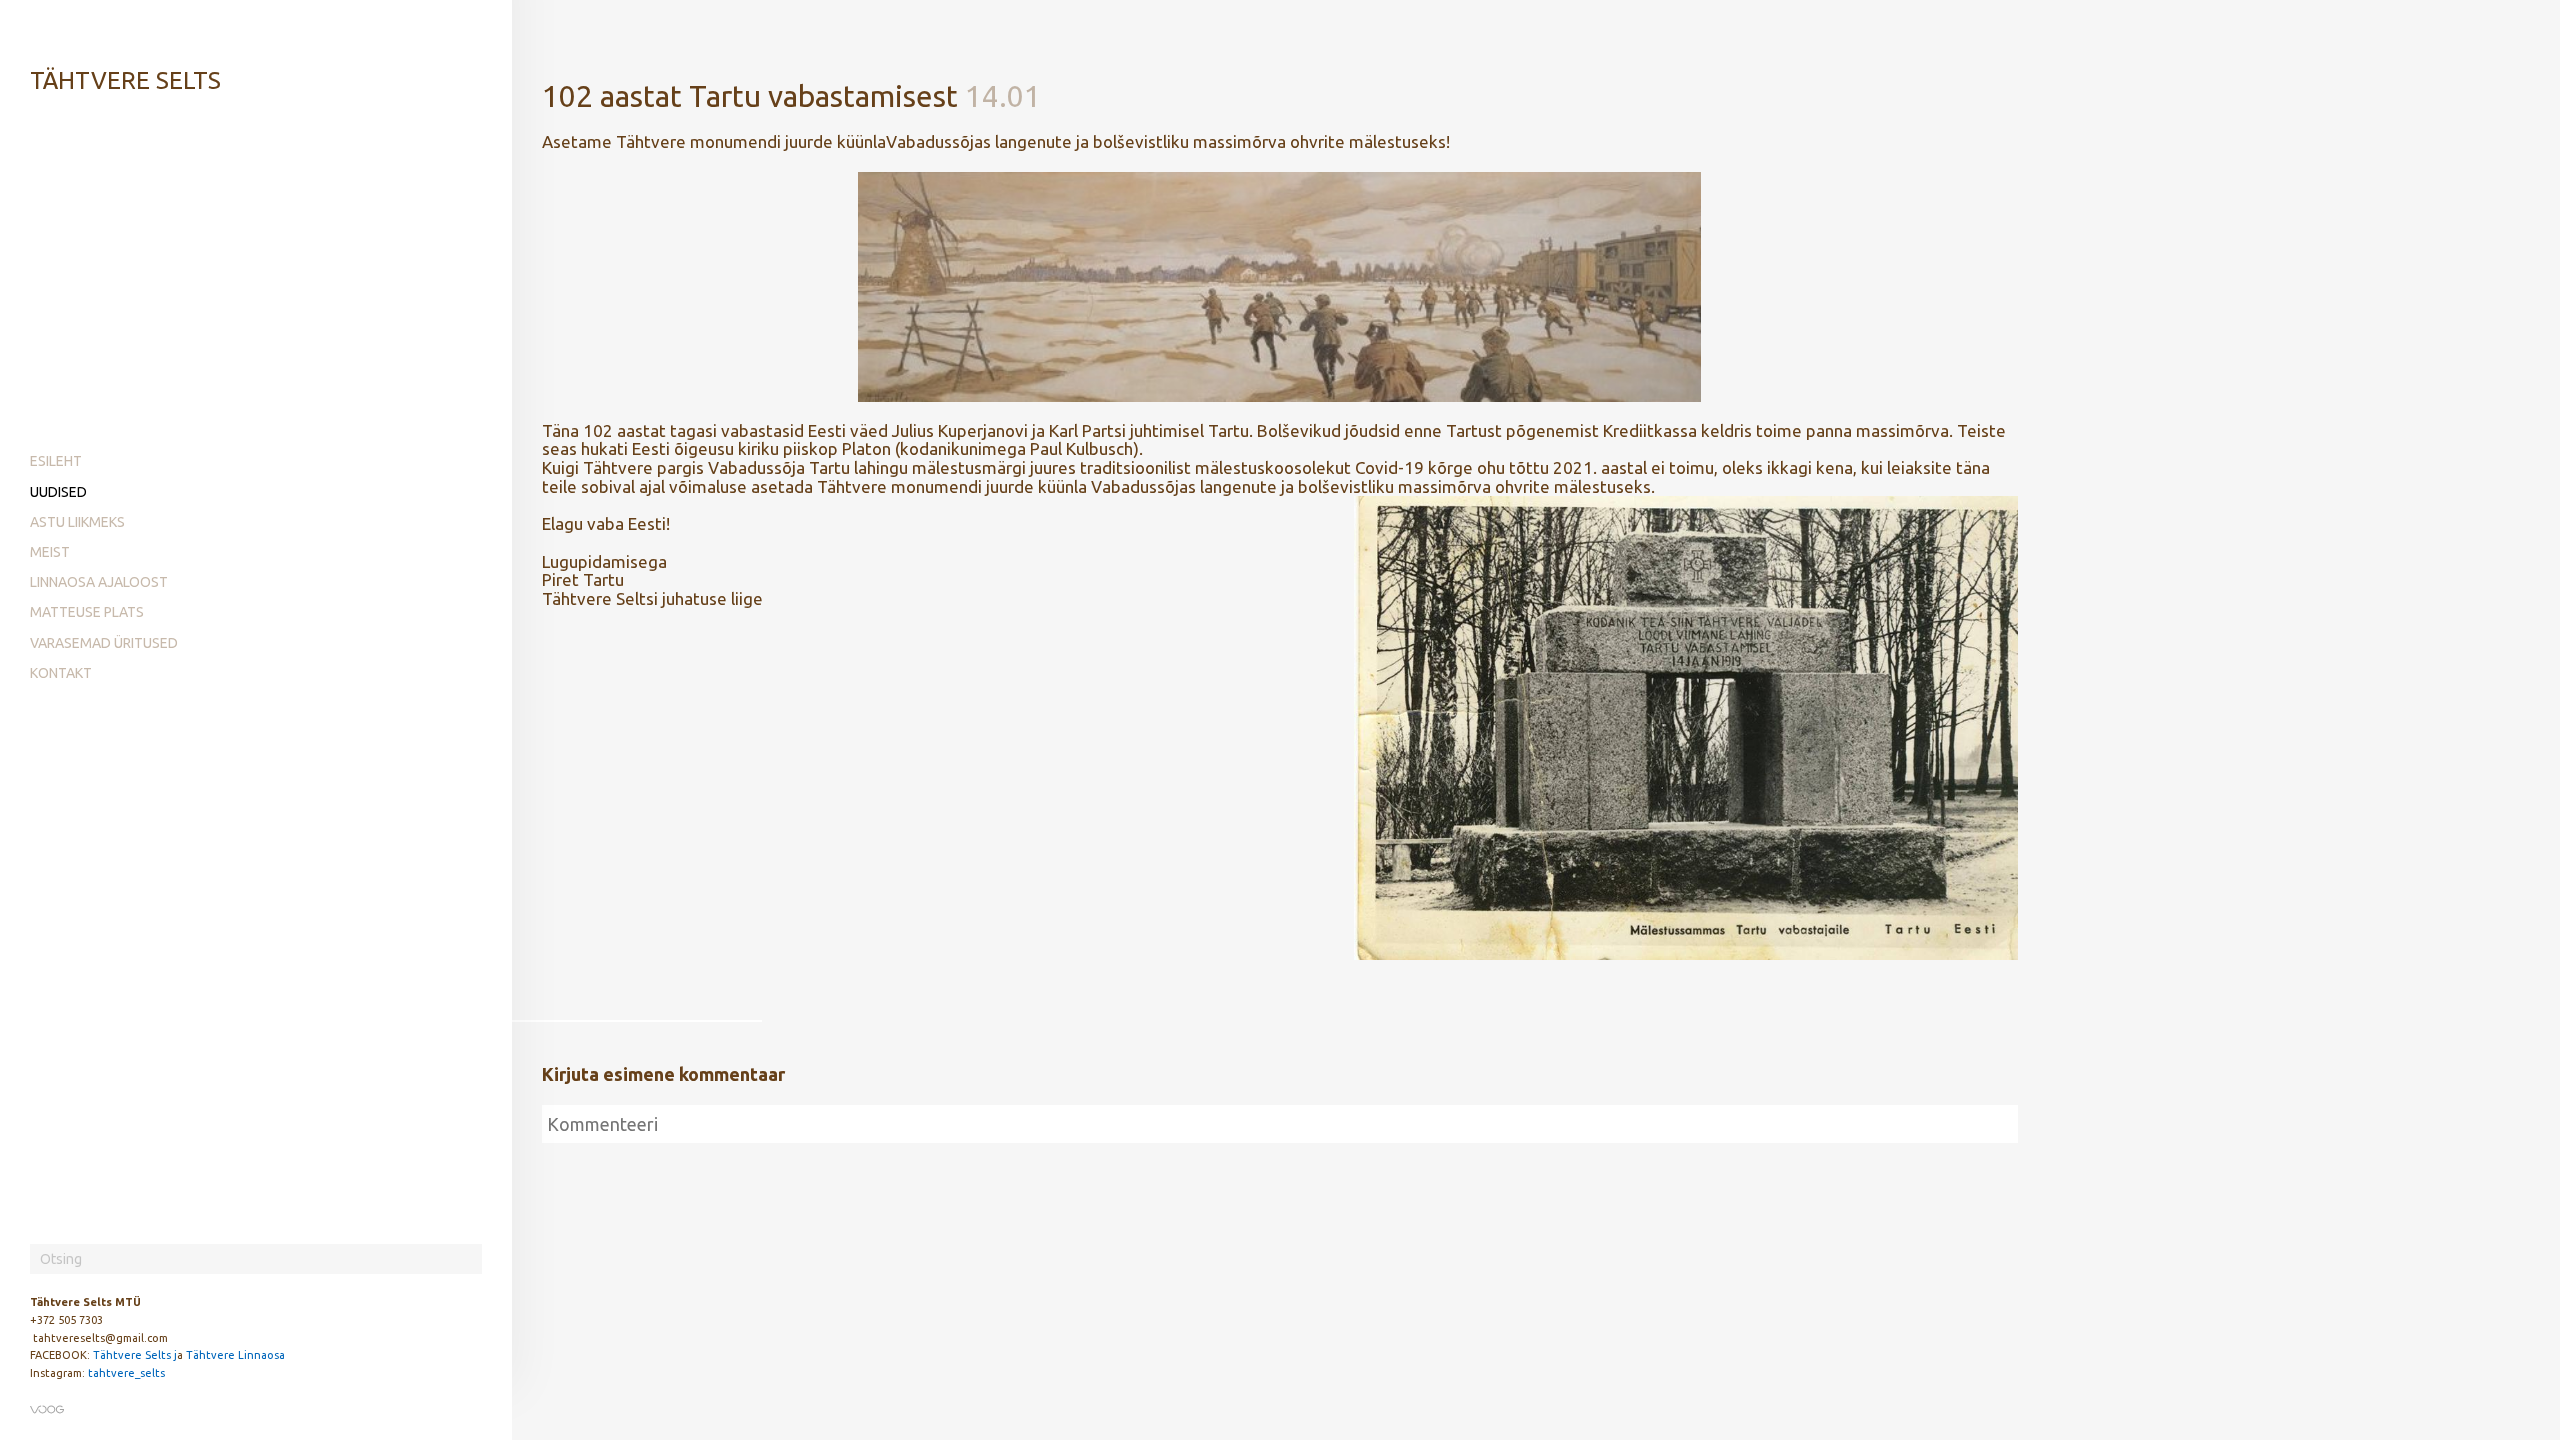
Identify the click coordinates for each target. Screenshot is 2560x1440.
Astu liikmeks (77, 522)
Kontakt (61, 673)
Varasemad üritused (104, 643)
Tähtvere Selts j (135, 1355)
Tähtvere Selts (125, 80)
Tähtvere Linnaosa (235, 1355)
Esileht (56, 461)
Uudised (58, 492)
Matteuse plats (87, 612)
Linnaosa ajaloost (99, 582)
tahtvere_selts (126, 1373)
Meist (50, 552)
